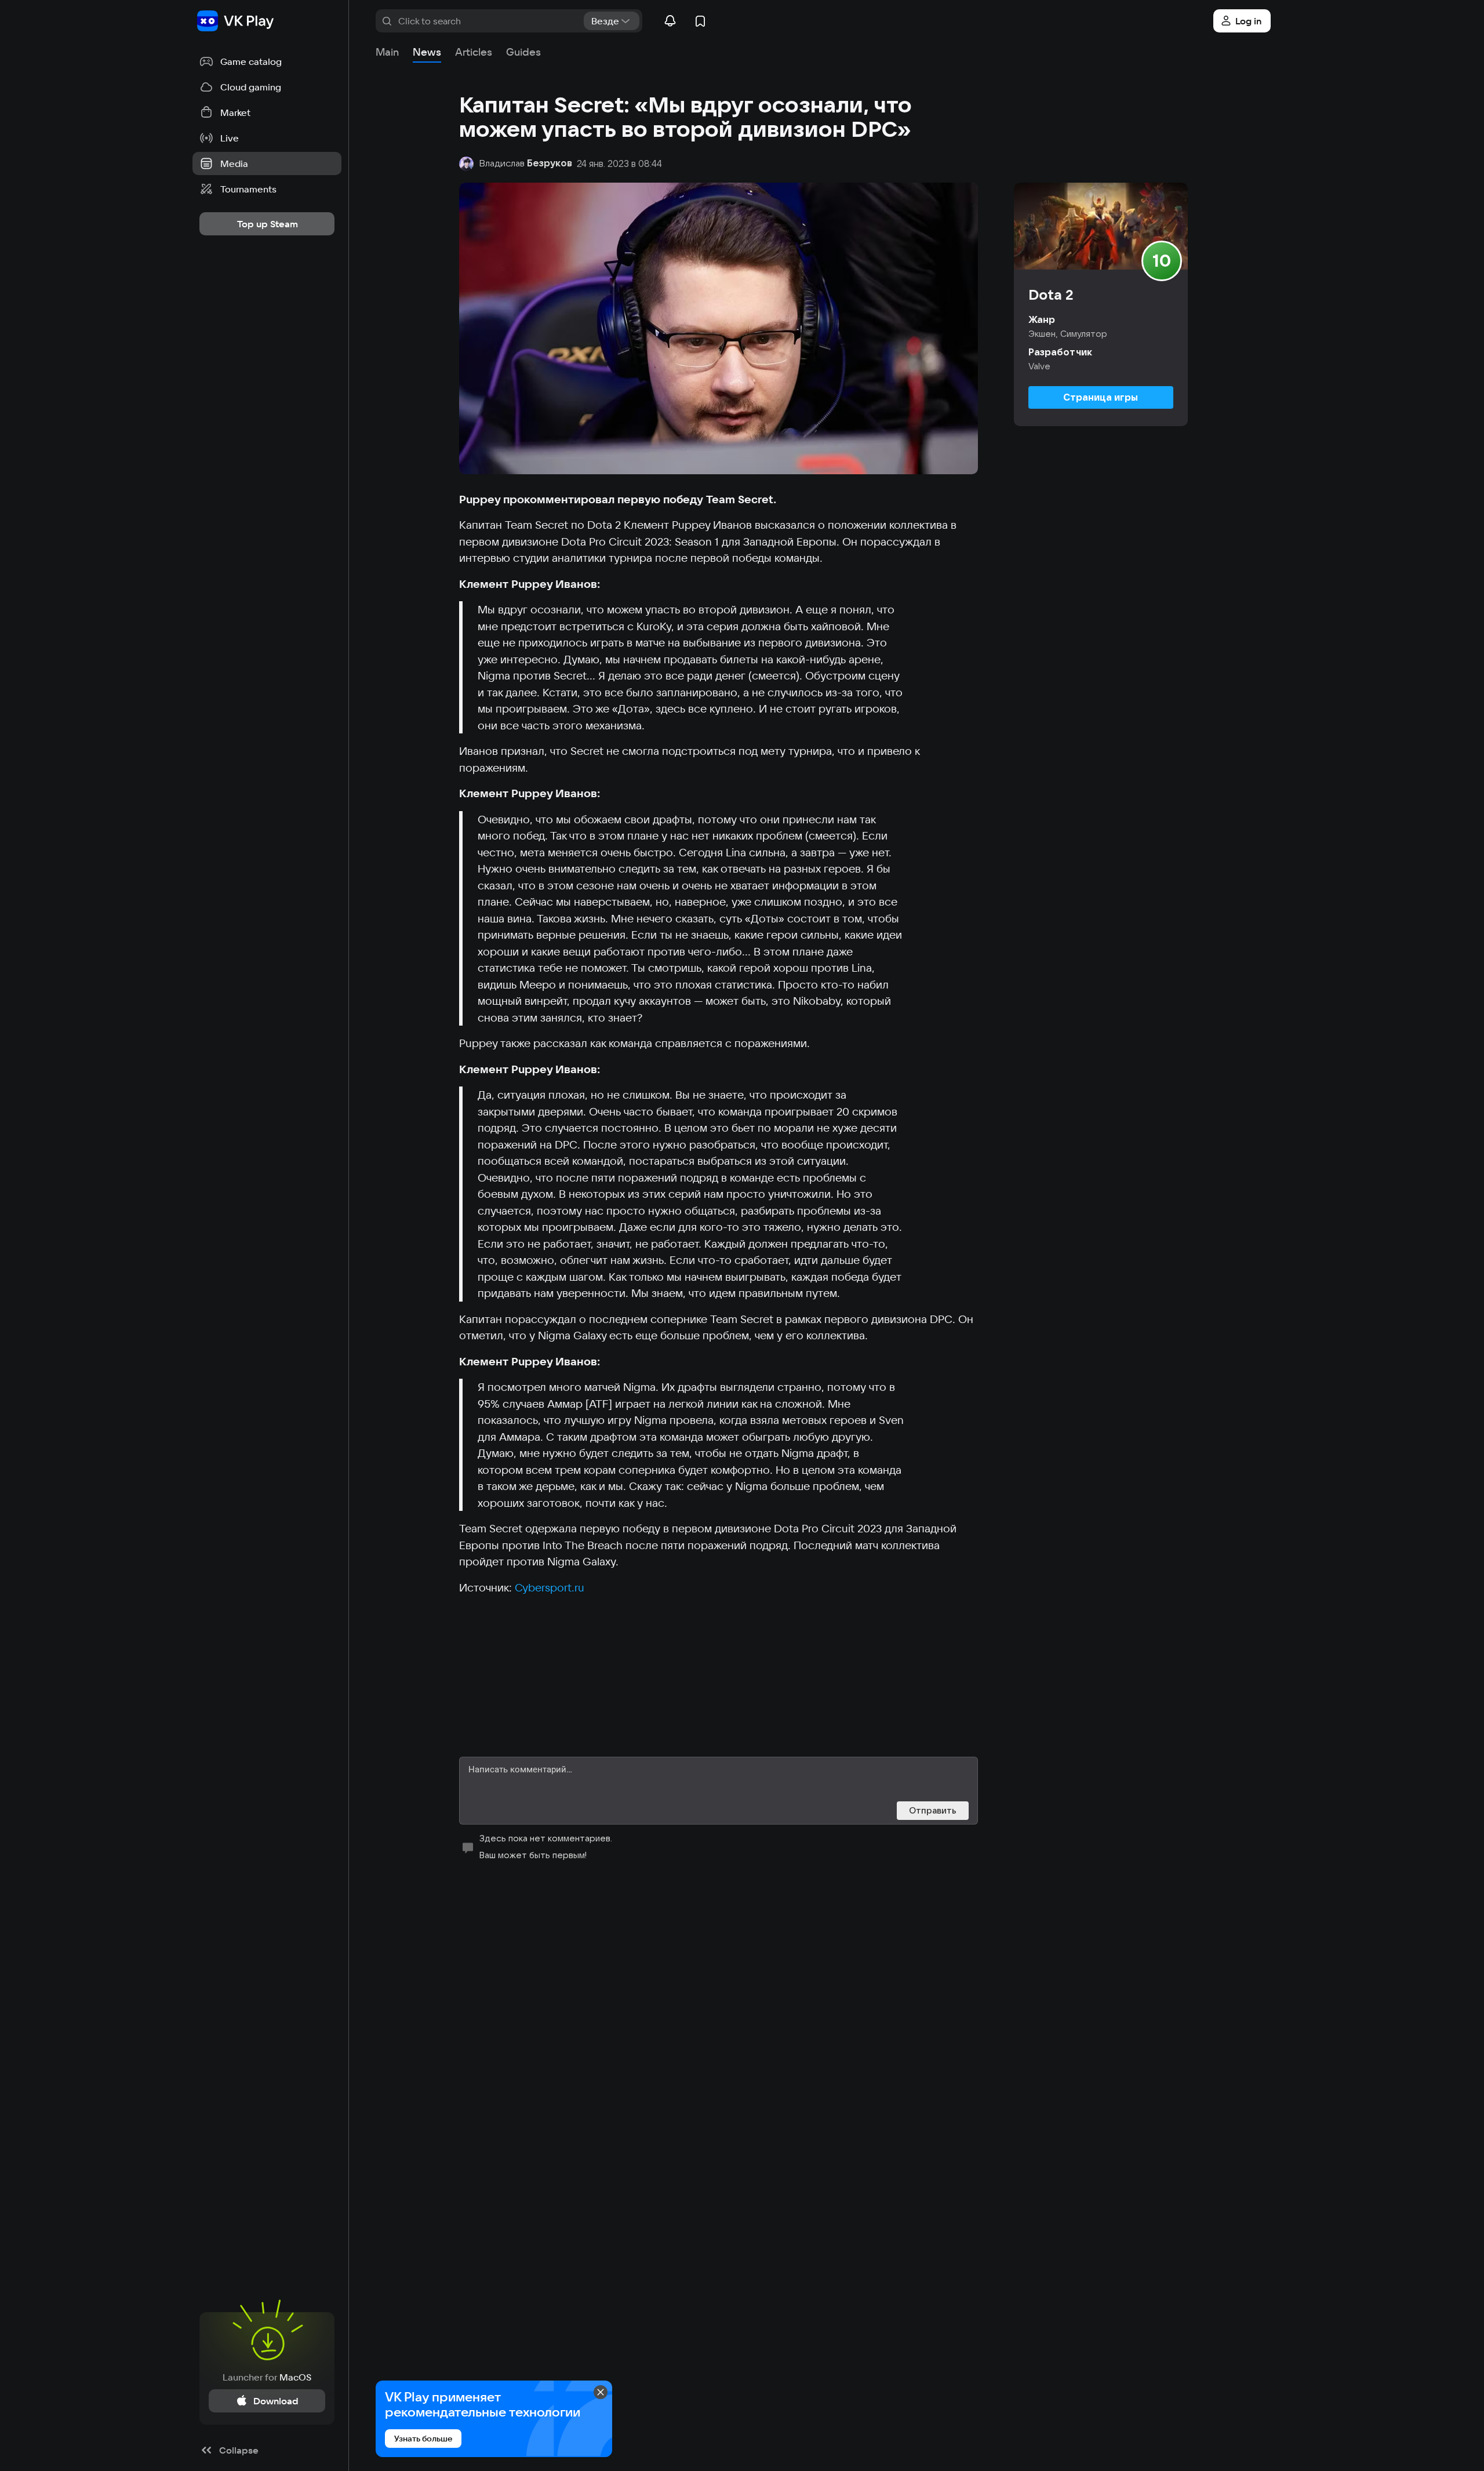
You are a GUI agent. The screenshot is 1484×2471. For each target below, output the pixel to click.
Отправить (933, 1810)
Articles (474, 52)
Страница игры (1101, 397)
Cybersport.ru (550, 1587)
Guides (523, 52)
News (427, 52)
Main (387, 52)
